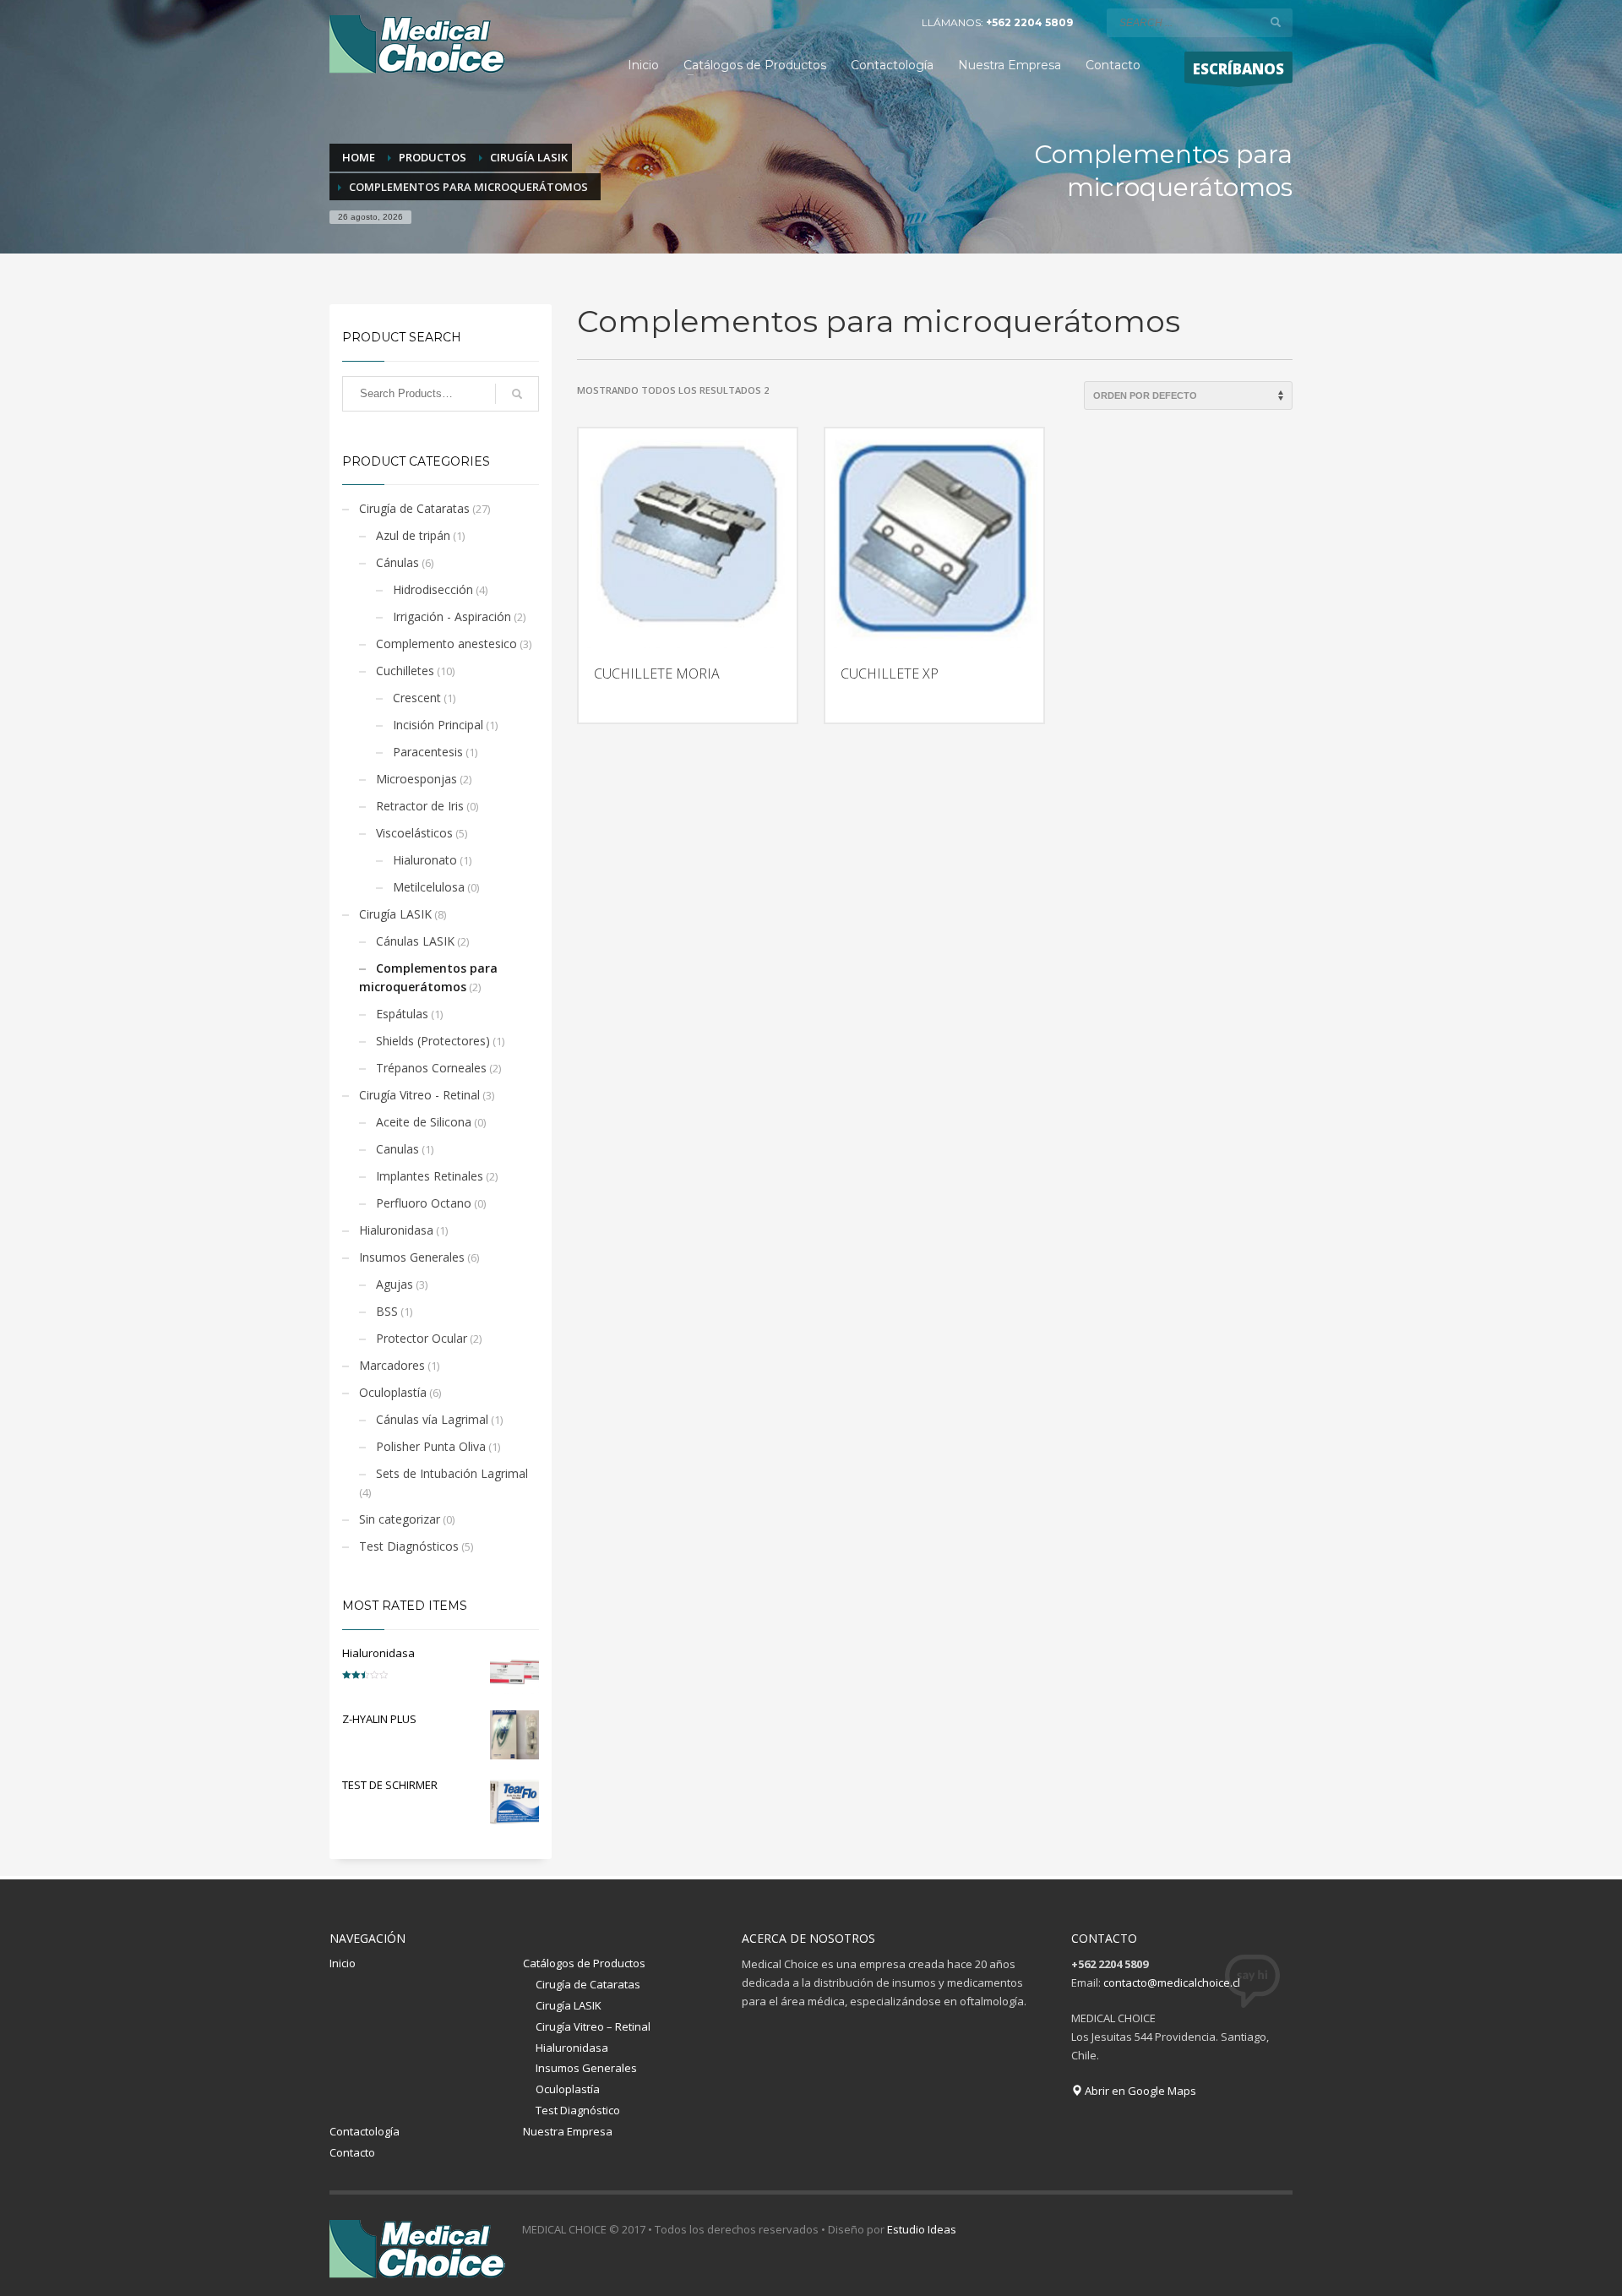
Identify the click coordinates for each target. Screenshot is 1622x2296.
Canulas (397, 1149)
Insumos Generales (412, 1257)
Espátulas (402, 1014)
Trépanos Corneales (431, 1068)
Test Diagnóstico (578, 2110)
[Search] (517, 394)
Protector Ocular (422, 1338)
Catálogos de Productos (584, 1963)
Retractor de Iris (420, 806)
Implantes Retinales (430, 1176)
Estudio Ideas (922, 2229)
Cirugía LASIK (395, 914)
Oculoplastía (393, 1392)
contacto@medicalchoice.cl (1172, 1982)
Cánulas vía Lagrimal (432, 1419)
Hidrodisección (433, 589)
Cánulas (397, 562)
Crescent (417, 698)
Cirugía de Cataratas (414, 508)
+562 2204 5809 (1029, 22)
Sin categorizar (400, 1519)
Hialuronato (425, 860)
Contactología (365, 2131)
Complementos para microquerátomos (428, 977)
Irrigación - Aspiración (452, 616)
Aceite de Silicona (424, 1122)
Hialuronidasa (396, 1230)
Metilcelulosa (429, 887)
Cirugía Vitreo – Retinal (593, 2026)
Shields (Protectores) (433, 1041)
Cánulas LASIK (415, 941)
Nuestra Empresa (568, 2131)
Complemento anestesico (446, 644)
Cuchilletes (405, 671)
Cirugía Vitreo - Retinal (419, 1095)
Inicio (343, 1963)
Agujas (395, 1284)
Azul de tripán (413, 535)
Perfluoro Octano (424, 1203)
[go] (1276, 22)
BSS (387, 1311)
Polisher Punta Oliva (431, 1446)
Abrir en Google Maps (1139, 2091)
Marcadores (392, 1365)
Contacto (352, 2152)
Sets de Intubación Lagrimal (452, 1473)
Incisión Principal (438, 725)
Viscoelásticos (414, 833)
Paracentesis (428, 752)
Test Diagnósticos (409, 1546)
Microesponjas (416, 779)
